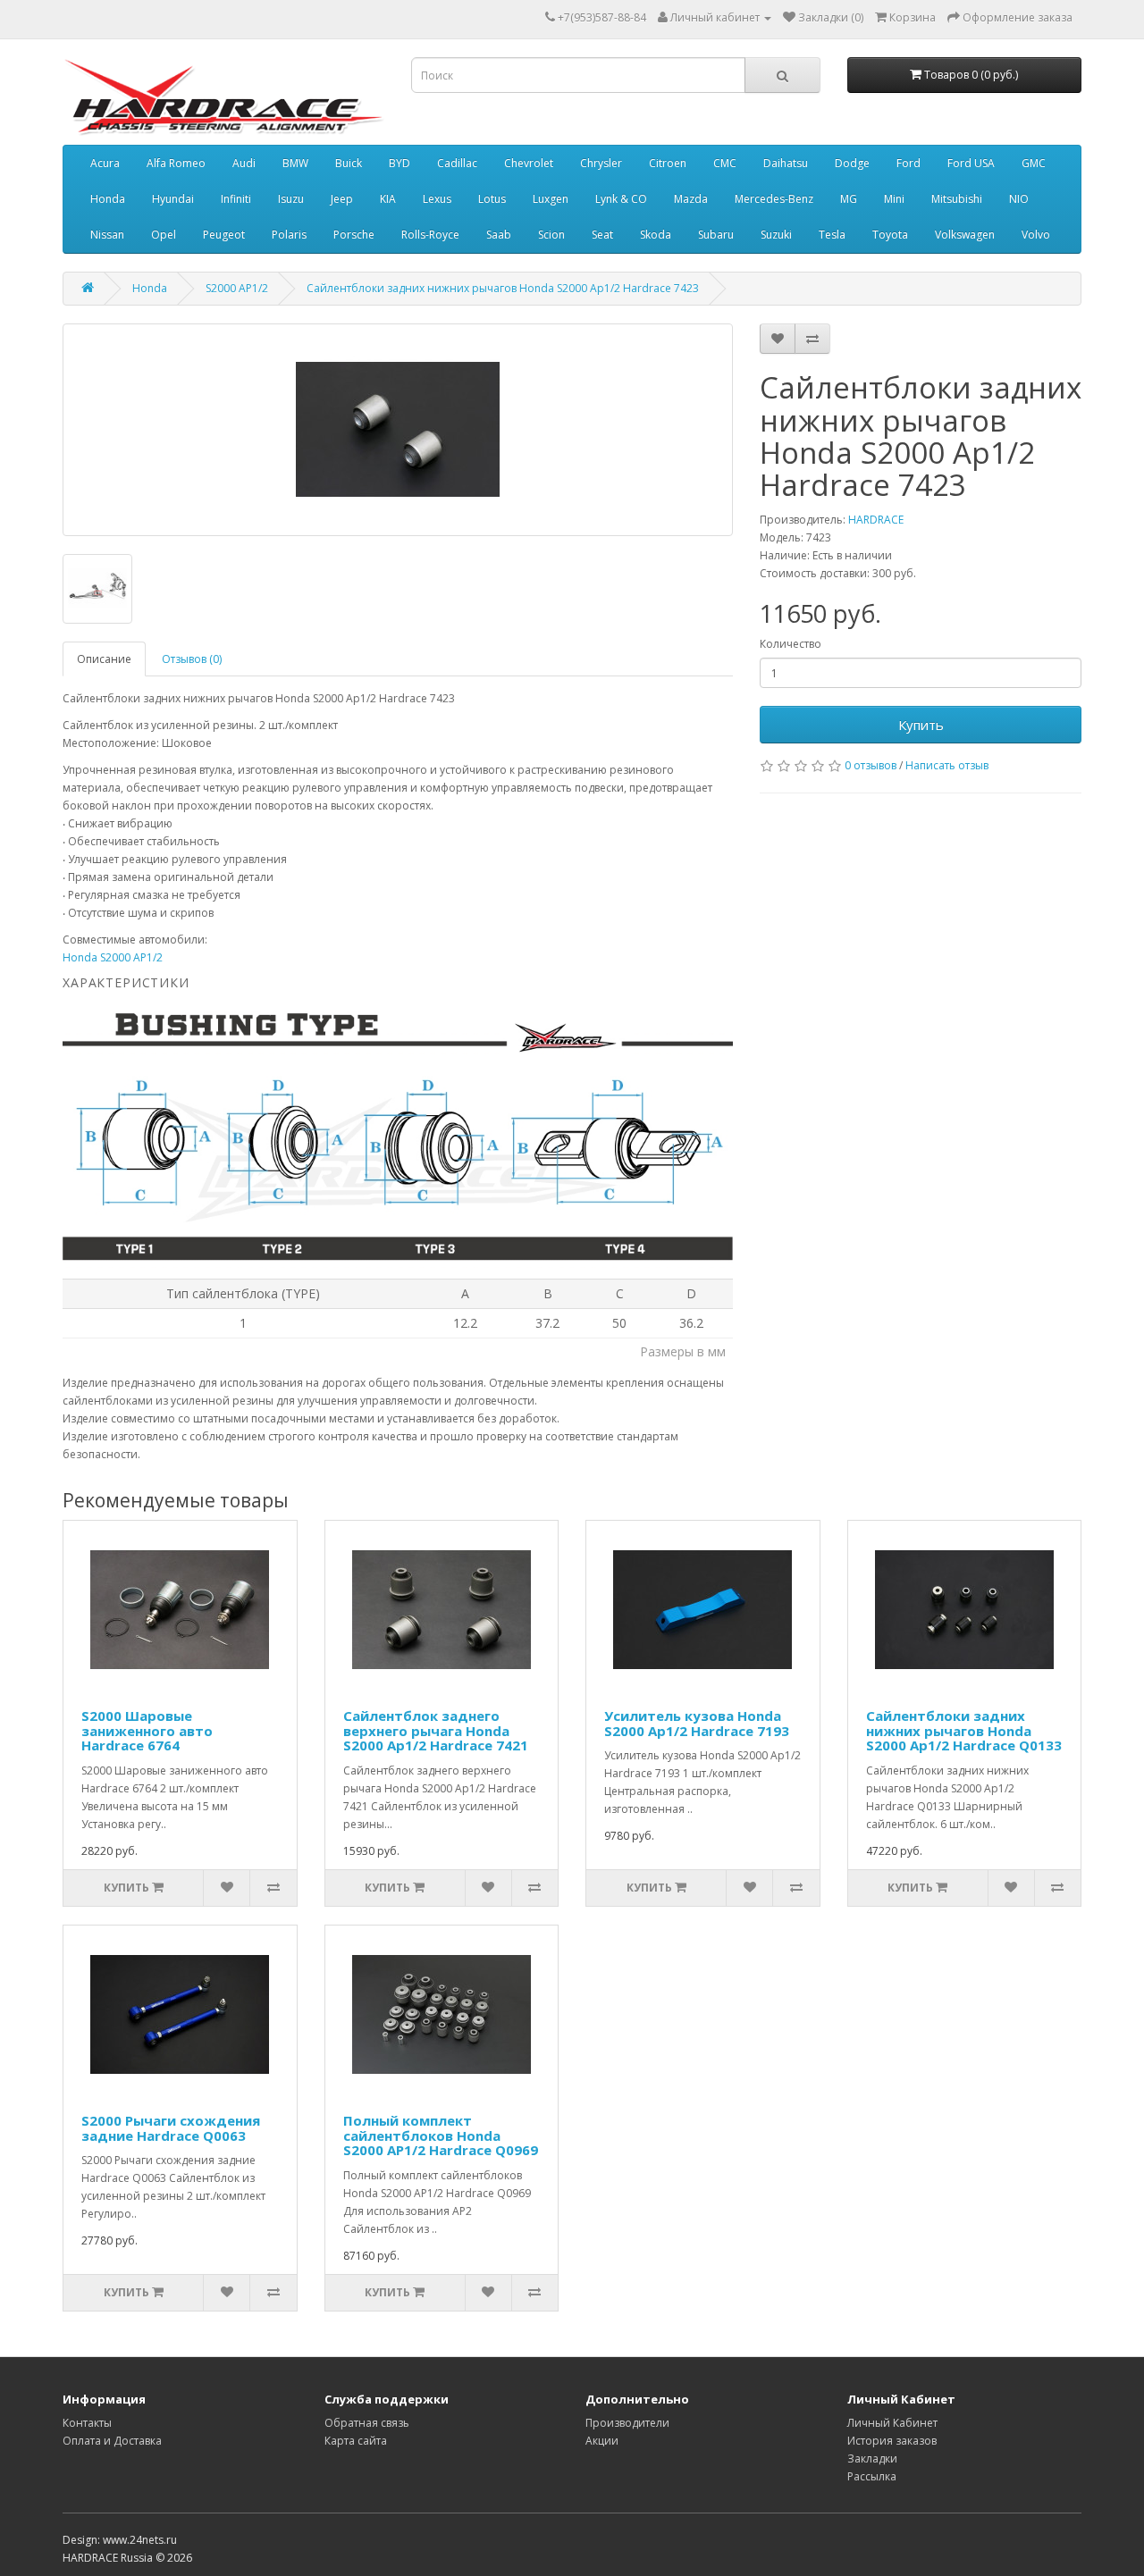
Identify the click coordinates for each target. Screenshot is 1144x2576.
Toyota (890, 235)
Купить (921, 725)
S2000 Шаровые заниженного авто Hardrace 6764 (147, 1730)
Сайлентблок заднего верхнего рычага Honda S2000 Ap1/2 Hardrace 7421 (436, 1730)
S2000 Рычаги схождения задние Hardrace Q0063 (171, 2128)
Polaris (289, 235)
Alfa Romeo (176, 163)
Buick (349, 163)
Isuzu (291, 199)
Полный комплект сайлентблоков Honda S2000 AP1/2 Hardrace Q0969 (441, 2135)
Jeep (342, 199)
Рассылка (872, 2476)
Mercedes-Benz (774, 199)
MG (849, 199)
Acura (105, 163)
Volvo (1036, 235)
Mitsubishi (957, 199)
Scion (551, 235)
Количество (791, 644)
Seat (602, 235)
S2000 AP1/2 (237, 288)
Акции (602, 2441)
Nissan (107, 235)
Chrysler (601, 163)
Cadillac (457, 163)
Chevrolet (529, 163)
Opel (164, 235)
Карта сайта (356, 2441)
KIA (388, 199)
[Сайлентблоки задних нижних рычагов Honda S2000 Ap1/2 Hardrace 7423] (398, 430)
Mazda (691, 199)
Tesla (832, 235)
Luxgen (551, 199)
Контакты (87, 2423)
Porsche (354, 235)
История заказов (892, 2441)
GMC (1034, 163)
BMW (295, 163)
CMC (725, 163)
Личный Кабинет (892, 2423)
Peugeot (224, 235)
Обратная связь (367, 2423)
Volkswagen (965, 235)
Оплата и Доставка (112, 2441)
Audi (244, 163)
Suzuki (776, 235)
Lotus (492, 199)
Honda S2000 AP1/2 (113, 957)
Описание (104, 659)
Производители (627, 2423)
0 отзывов (871, 765)
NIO (1019, 199)
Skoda (656, 235)
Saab (499, 235)
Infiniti (236, 199)
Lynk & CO (621, 199)
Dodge (852, 163)
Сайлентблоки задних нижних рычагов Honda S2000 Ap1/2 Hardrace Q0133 (964, 1730)
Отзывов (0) (192, 659)
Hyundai (173, 199)
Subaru (716, 235)
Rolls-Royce (430, 235)
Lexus (437, 199)
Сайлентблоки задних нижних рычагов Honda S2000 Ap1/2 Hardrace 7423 (503, 288)
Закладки (872, 2459)
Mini (894, 199)
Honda (108, 199)
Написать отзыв (947, 765)
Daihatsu (786, 163)
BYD (400, 163)
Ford (908, 163)
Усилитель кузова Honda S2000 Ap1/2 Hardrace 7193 (697, 1723)
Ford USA (971, 163)
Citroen (668, 163)
